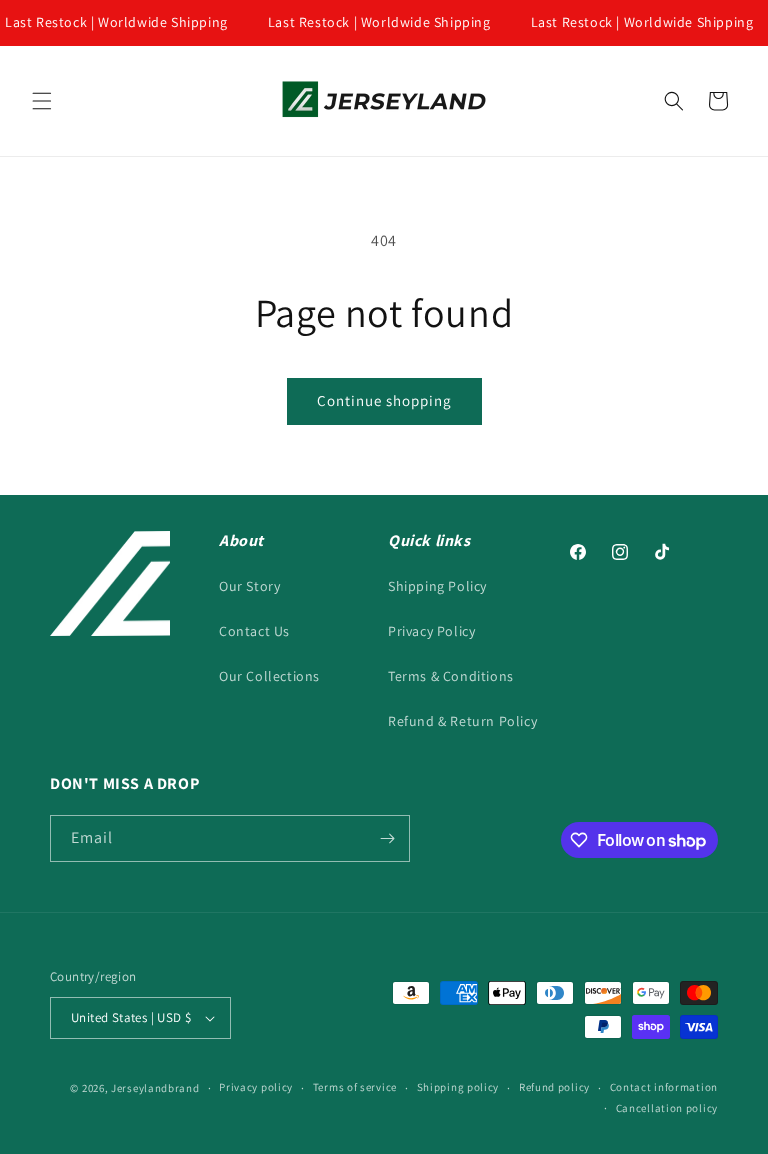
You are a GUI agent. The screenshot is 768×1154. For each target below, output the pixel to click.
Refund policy (554, 1087)
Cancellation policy (667, 1108)
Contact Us (254, 631)
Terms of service (355, 1087)
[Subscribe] (387, 838)
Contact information (664, 1087)
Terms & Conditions (451, 676)
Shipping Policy (437, 586)
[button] (42, 101)
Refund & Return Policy (462, 721)
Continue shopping (384, 400)
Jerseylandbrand (155, 1088)
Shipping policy (458, 1087)
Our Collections (269, 676)
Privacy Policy (431, 631)
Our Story (249, 586)
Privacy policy (256, 1087)
